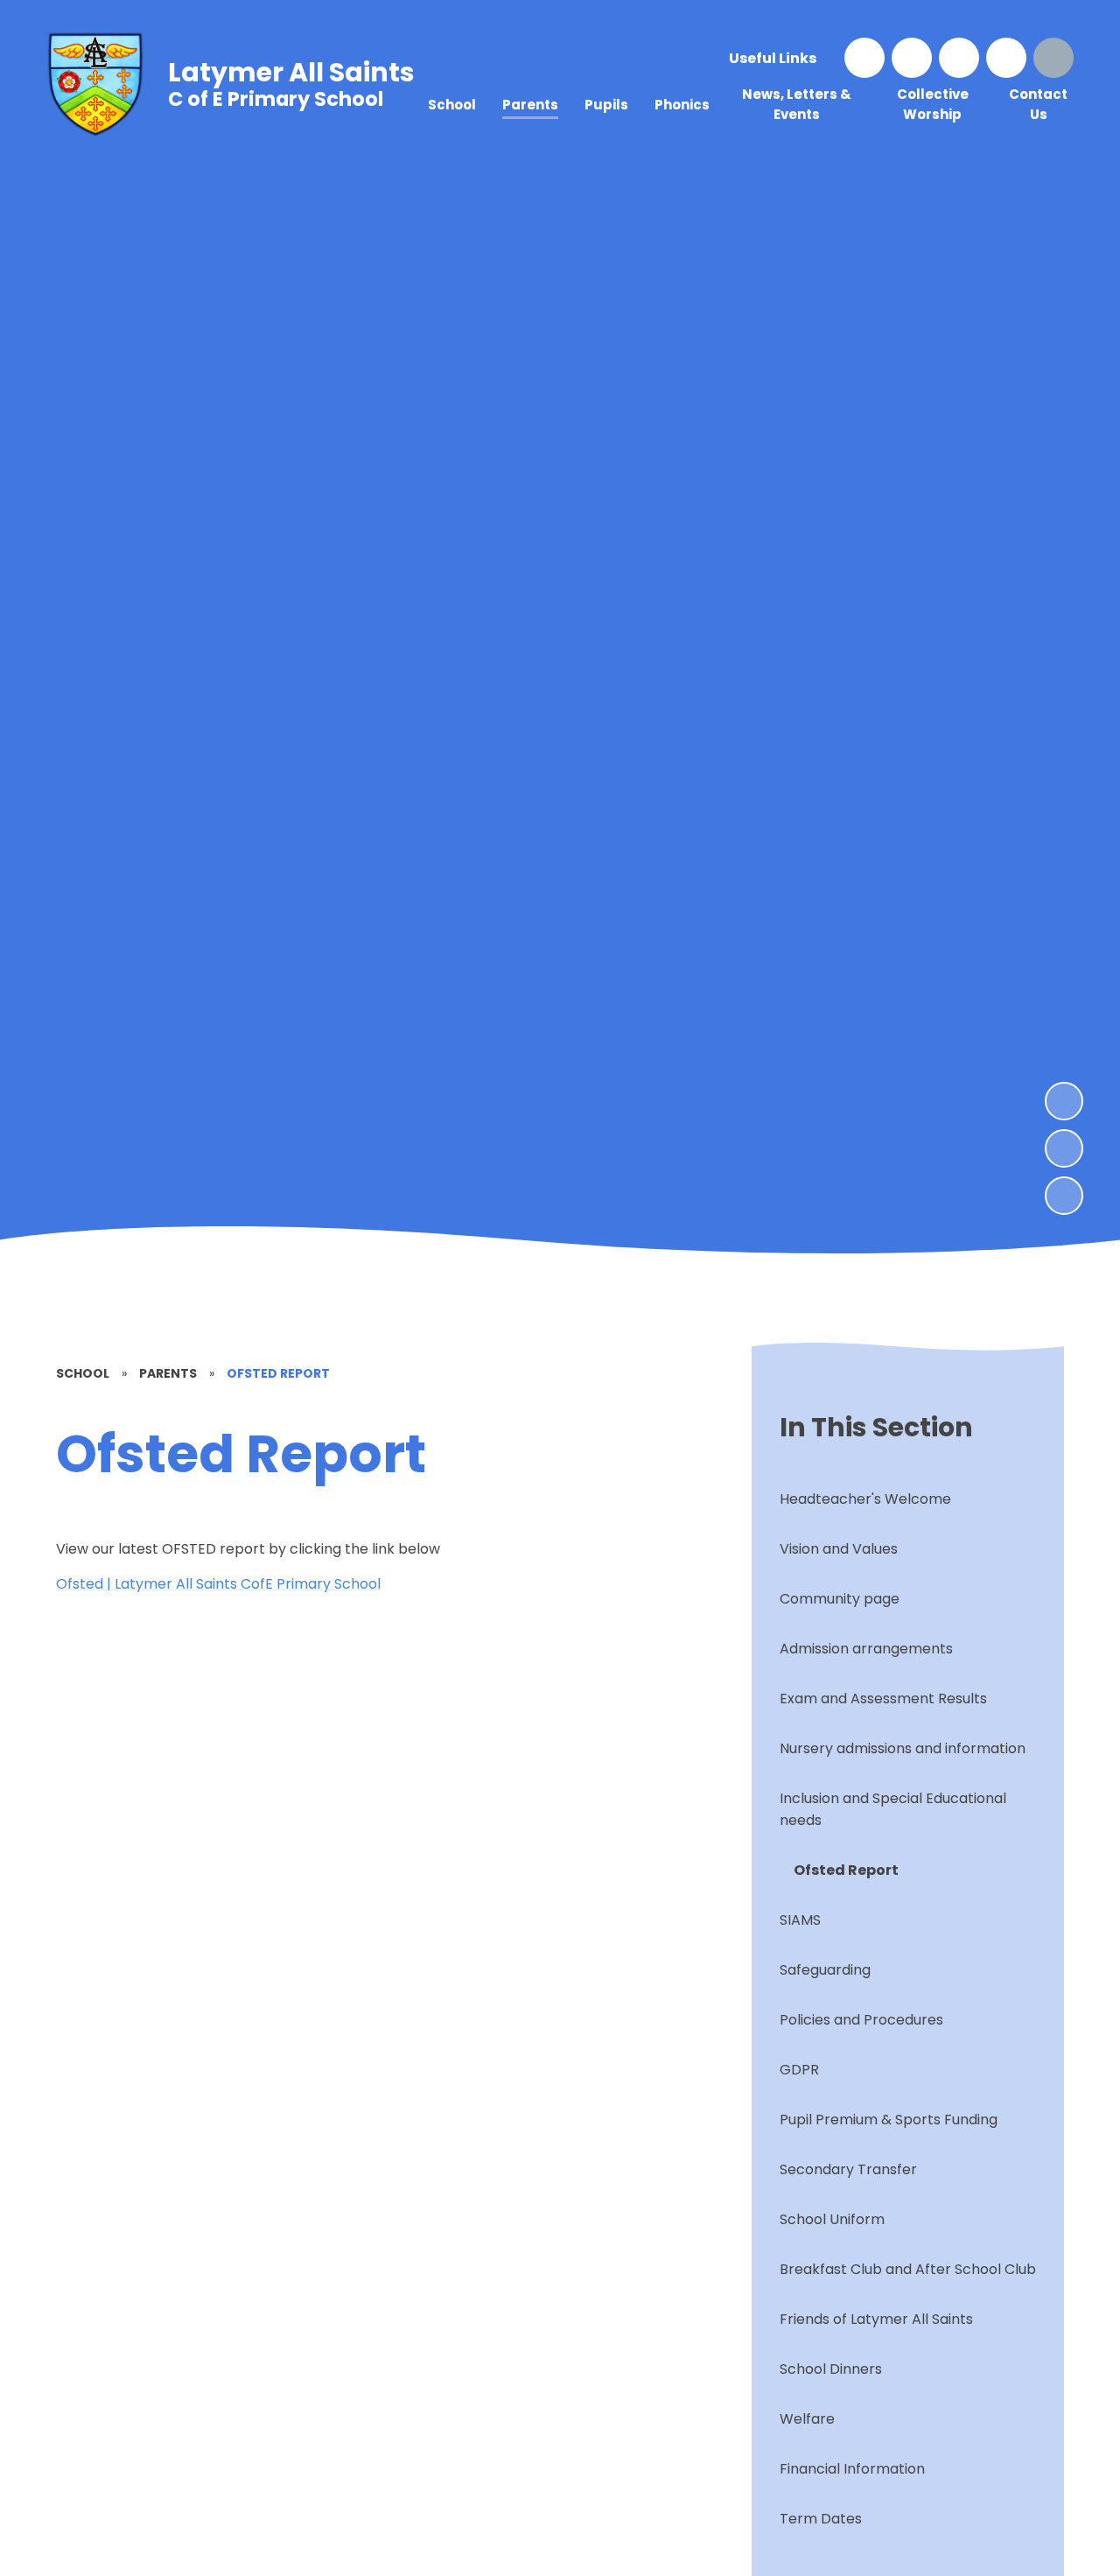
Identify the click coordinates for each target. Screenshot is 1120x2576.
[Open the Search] (1053, 58)
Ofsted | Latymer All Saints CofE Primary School (218, 1584)
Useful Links (773, 58)
